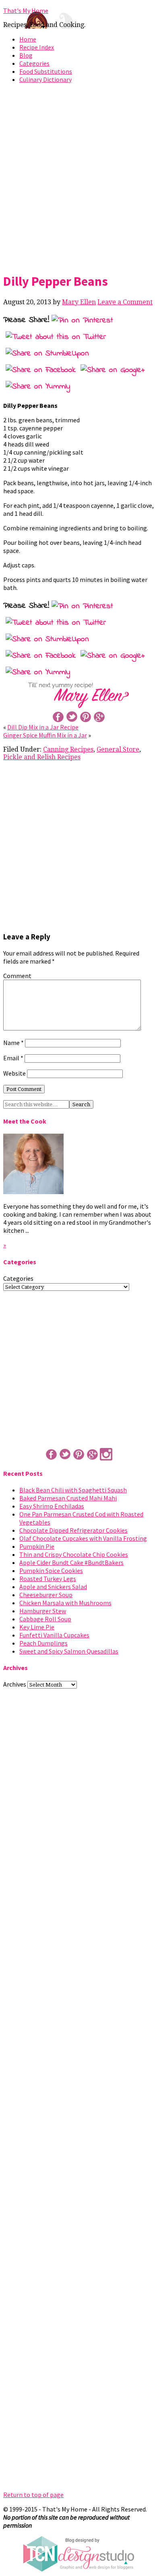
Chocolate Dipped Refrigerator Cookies (73, 1530)
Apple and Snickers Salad (53, 1587)
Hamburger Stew (43, 1611)
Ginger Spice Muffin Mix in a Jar (45, 735)
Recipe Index (37, 47)
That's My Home (26, 10)
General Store (118, 749)
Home (28, 39)
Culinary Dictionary (45, 79)
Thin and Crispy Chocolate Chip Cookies (74, 1554)
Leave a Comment (125, 302)
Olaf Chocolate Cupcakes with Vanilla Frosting (83, 1538)
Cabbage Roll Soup (45, 1619)
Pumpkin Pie (37, 1546)
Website (14, 1073)
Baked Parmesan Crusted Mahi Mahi (68, 1498)
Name (13, 1043)
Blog (26, 55)
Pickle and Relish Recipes (42, 757)
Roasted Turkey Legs (48, 1579)
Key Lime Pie (37, 1627)
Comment (17, 976)
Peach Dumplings (43, 1643)
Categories (34, 63)
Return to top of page (33, 2495)
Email (13, 1058)
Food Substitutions (46, 71)
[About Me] (33, 1192)
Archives (15, 1684)
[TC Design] (78, 2570)
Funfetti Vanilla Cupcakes (54, 1635)
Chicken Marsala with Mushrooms (65, 1603)
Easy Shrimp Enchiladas (52, 1506)
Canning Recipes (68, 749)
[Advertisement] (78, 177)
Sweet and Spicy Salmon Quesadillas (69, 1651)
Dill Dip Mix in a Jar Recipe (43, 727)
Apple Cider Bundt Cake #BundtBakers (71, 1562)
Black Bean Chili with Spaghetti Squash (73, 1490)
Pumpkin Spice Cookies (51, 1571)
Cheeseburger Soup (46, 1595)
